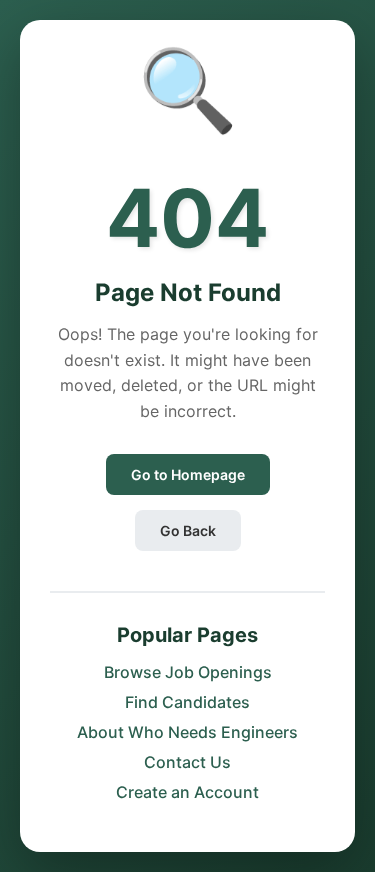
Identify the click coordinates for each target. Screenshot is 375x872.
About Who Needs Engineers (187, 732)
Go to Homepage (188, 474)
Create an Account (187, 792)
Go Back (188, 530)
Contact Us (187, 762)
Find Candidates (187, 702)
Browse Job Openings (188, 672)
